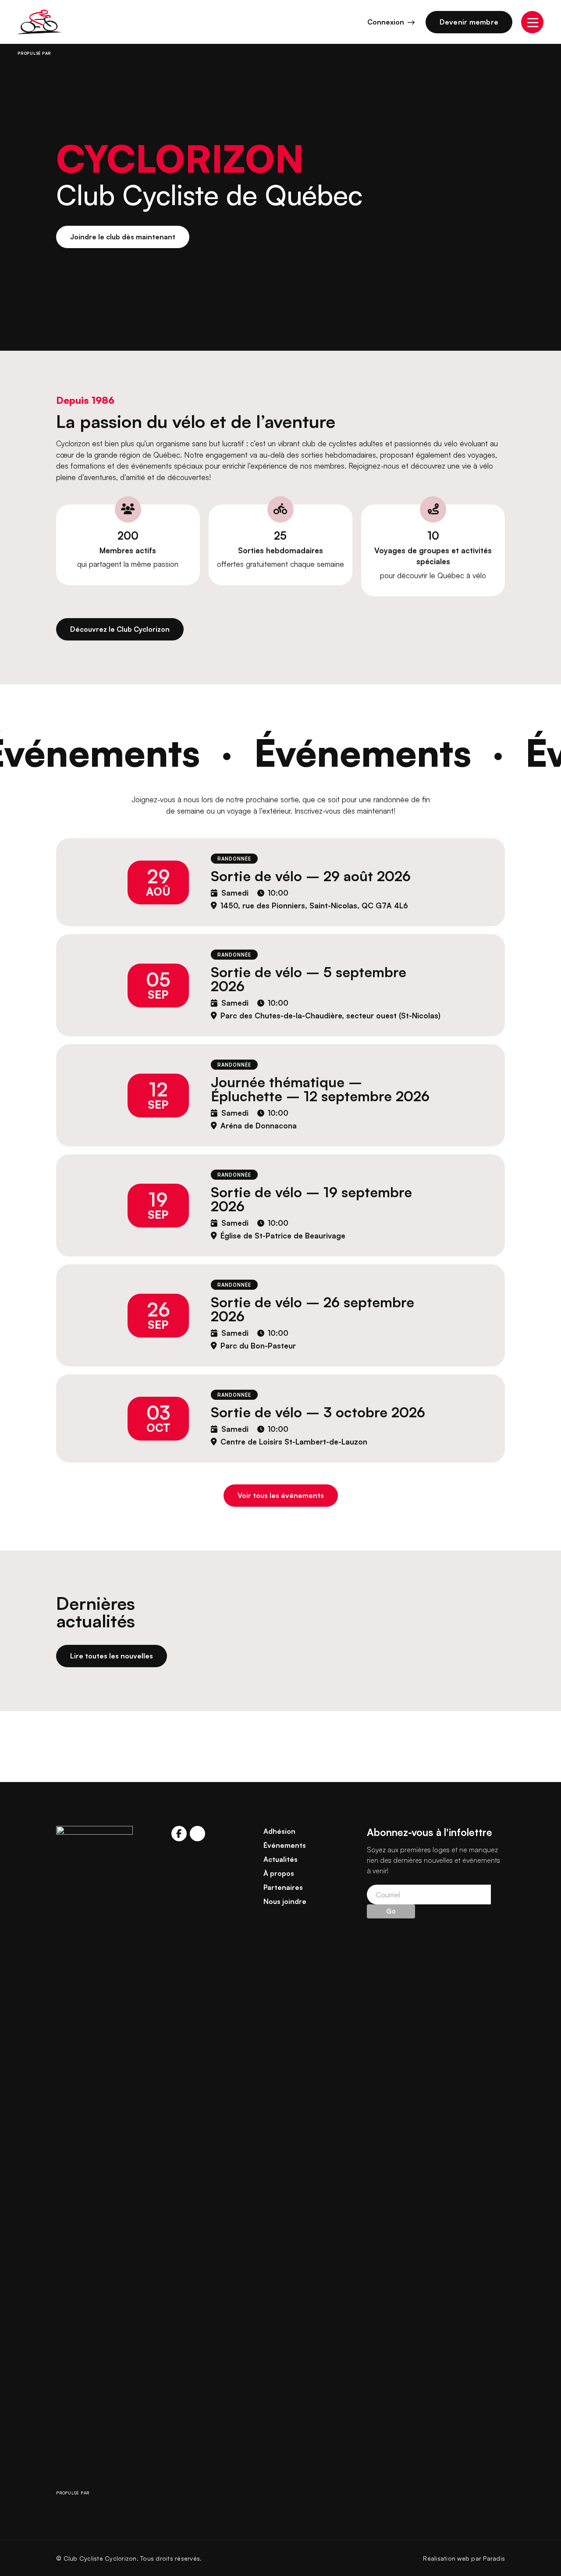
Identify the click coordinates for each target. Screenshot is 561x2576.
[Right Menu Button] (532, 22)
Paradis (494, 2558)
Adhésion (279, 1831)
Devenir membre (469, 22)
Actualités (280, 1859)
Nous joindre (285, 1901)
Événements (285, 1845)
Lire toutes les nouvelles (112, 1656)
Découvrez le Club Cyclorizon (120, 629)
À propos (279, 1873)
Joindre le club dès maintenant (123, 237)
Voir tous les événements (281, 1495)
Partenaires (283, 1887)
